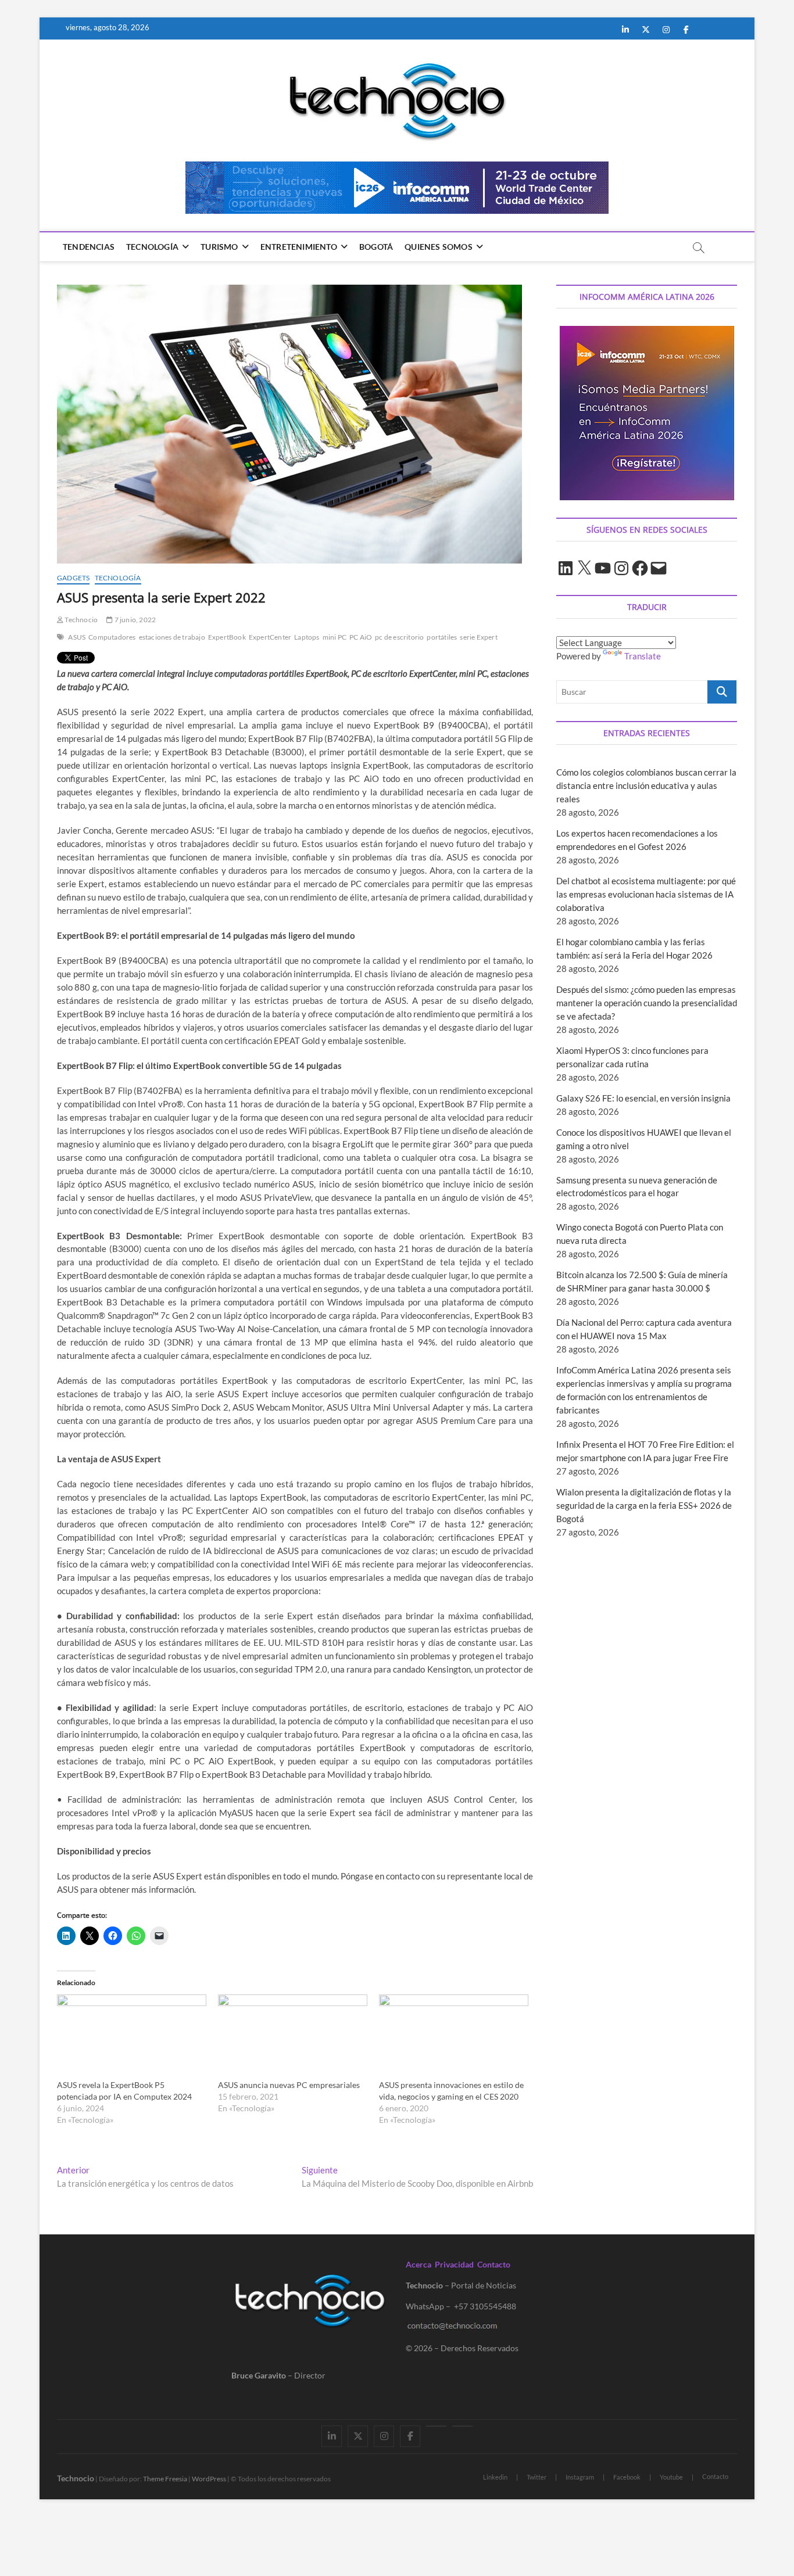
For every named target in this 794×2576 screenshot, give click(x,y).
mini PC (335, 637)
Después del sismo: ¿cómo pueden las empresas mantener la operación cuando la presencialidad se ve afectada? (647, 1003)
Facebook (627, 2477)
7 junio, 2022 (134, 620)
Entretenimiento (299, 247)
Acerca (419, 2264)
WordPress (209, 2479)
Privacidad (454, 2264)
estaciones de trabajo (172, 637)
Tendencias (89, 247)
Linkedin (495, 2477)
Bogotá (376, 247)
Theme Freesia (165, 2479)
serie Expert (478, 637)
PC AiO (361, 637)
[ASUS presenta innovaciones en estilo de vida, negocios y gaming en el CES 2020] (454, 2037)
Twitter (537, 2477)
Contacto (494, 2264)
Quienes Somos (439, 247)
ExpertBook (227, 637)
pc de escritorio (399, 637)
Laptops (307, 637)
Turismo (219, 247)
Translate (643, 656)
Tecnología (152, 247)
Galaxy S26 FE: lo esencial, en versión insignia (643, 1098)
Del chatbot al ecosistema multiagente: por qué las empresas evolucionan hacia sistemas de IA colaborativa (646, 894)
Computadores (112, 637)
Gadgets (73, 578)
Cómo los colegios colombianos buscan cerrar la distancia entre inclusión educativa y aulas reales (646, 785)
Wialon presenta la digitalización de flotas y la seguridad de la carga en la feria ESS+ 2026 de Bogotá (644, 1505)
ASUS (77, 637)
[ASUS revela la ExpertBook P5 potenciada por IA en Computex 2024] (132, 2037)
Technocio (81, 620)
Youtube (671, 2477)
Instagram (580, 2477)
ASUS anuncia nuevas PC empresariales (289, 2085)
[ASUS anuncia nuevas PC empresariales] (293, 2037)
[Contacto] (462, 2426)
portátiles (442, 637)
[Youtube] (436, 2426)
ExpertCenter (270, 637)
